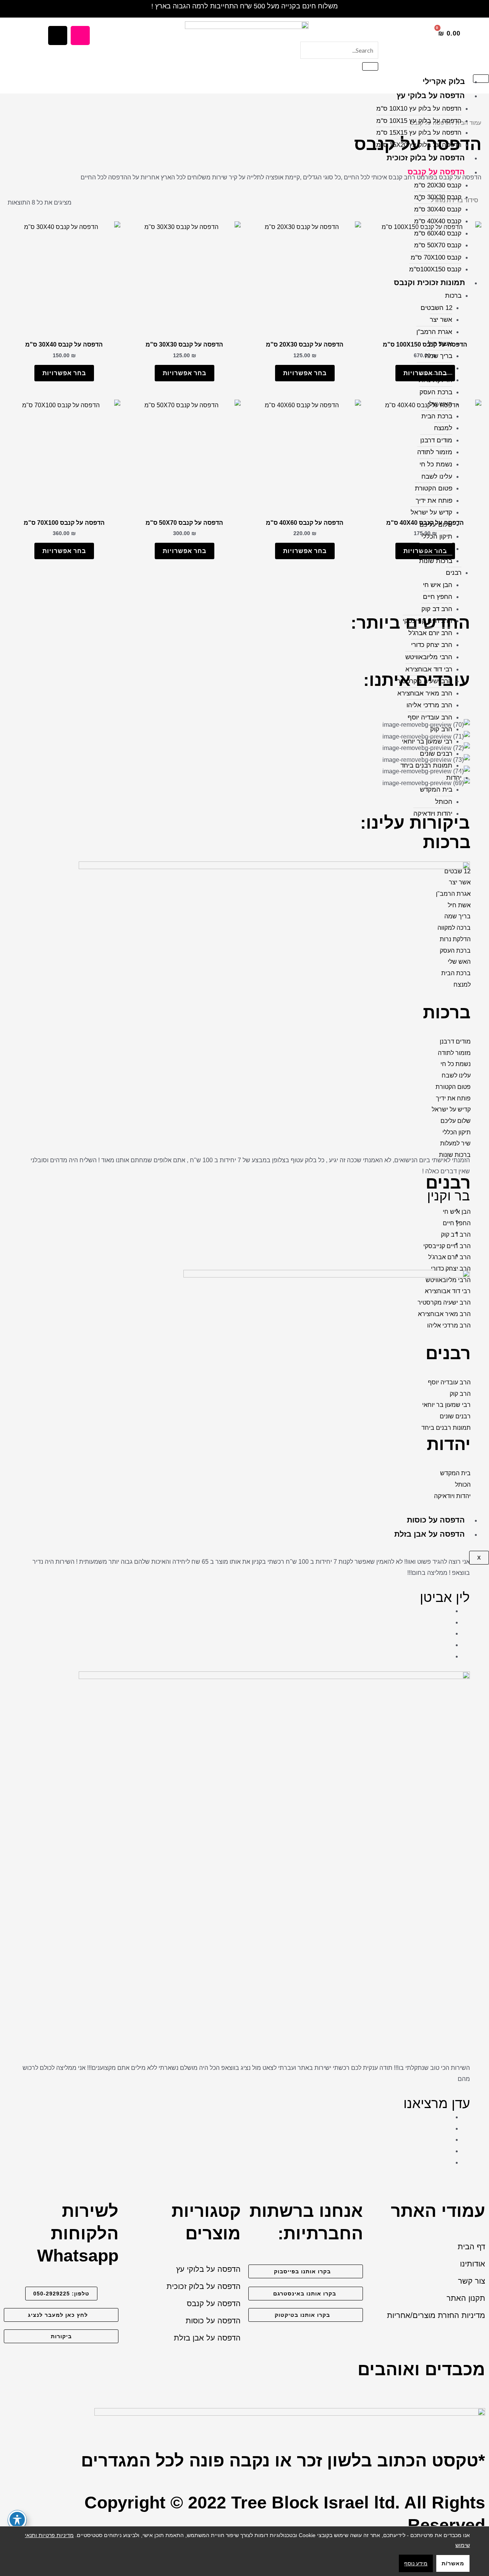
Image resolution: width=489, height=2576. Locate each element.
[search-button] (370, 66)
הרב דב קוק (437, 609)
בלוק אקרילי (444, 81)
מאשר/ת (453, 2563)
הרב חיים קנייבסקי (427, 621)
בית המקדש (436, 790)
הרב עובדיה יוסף (430, 717)
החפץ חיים (438, 597)
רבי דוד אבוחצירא (429, 669)
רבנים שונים (436, 754)
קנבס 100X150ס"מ (435, 269)
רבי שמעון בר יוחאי (427, 741)
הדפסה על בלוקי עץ (431, 95)
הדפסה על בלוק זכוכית (426, 158)
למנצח (443, 428)
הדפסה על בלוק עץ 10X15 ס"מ (419, 121)
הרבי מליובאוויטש (429, 657)
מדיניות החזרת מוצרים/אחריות (436, 2315)
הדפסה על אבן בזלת (430, 1534)
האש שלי (440, 404)
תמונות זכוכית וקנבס (429, 282)
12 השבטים (436, 308)
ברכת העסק (436, 392)
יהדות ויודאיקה (433, 814)
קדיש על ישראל (432, 512)
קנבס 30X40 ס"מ (438, 209)
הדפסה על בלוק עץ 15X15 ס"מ (419, 133)
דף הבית (471, 2247)
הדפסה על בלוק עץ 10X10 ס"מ (419, 109)
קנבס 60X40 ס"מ (438, 233)
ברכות (453, 296)
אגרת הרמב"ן (434, 332)
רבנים (454, 573)
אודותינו (473, 2264)
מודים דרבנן (436, 440)
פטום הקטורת (434, 488)
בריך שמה (439, 356)
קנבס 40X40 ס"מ (438, 221)
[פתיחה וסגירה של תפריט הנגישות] (17, 2520)
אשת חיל (440, 344)
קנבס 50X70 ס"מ (438, 245)
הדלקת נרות (436, 380)
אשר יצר (441, 320)
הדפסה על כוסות (436, 1520)
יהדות (454, 778)
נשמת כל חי (436, 464)
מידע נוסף (416, 2563)
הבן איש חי (438, 585)
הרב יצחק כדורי (432, 645)
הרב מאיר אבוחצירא (425, 693)
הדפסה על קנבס (436, 172)
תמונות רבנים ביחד (426, 765)
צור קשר (472, 2281)
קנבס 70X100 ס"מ (436, 257)
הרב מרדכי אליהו (429, 705)
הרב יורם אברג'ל (430, 633)
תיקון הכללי (437, 536)
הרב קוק (441, 729)
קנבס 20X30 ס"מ (438, 185)
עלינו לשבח (437, 477)
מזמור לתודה (435, 452)
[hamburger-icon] (481, 79)
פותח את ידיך (434, 501)
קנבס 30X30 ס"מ (438, 197)
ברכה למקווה (435, 368)
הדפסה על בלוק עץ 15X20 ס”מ (419, 145)
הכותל (444, 802)
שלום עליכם (436, 525)
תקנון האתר (466, 2298)
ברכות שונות (436, 561)
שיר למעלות (436, 549)
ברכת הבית (437, 416)
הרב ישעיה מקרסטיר (425, 681)
